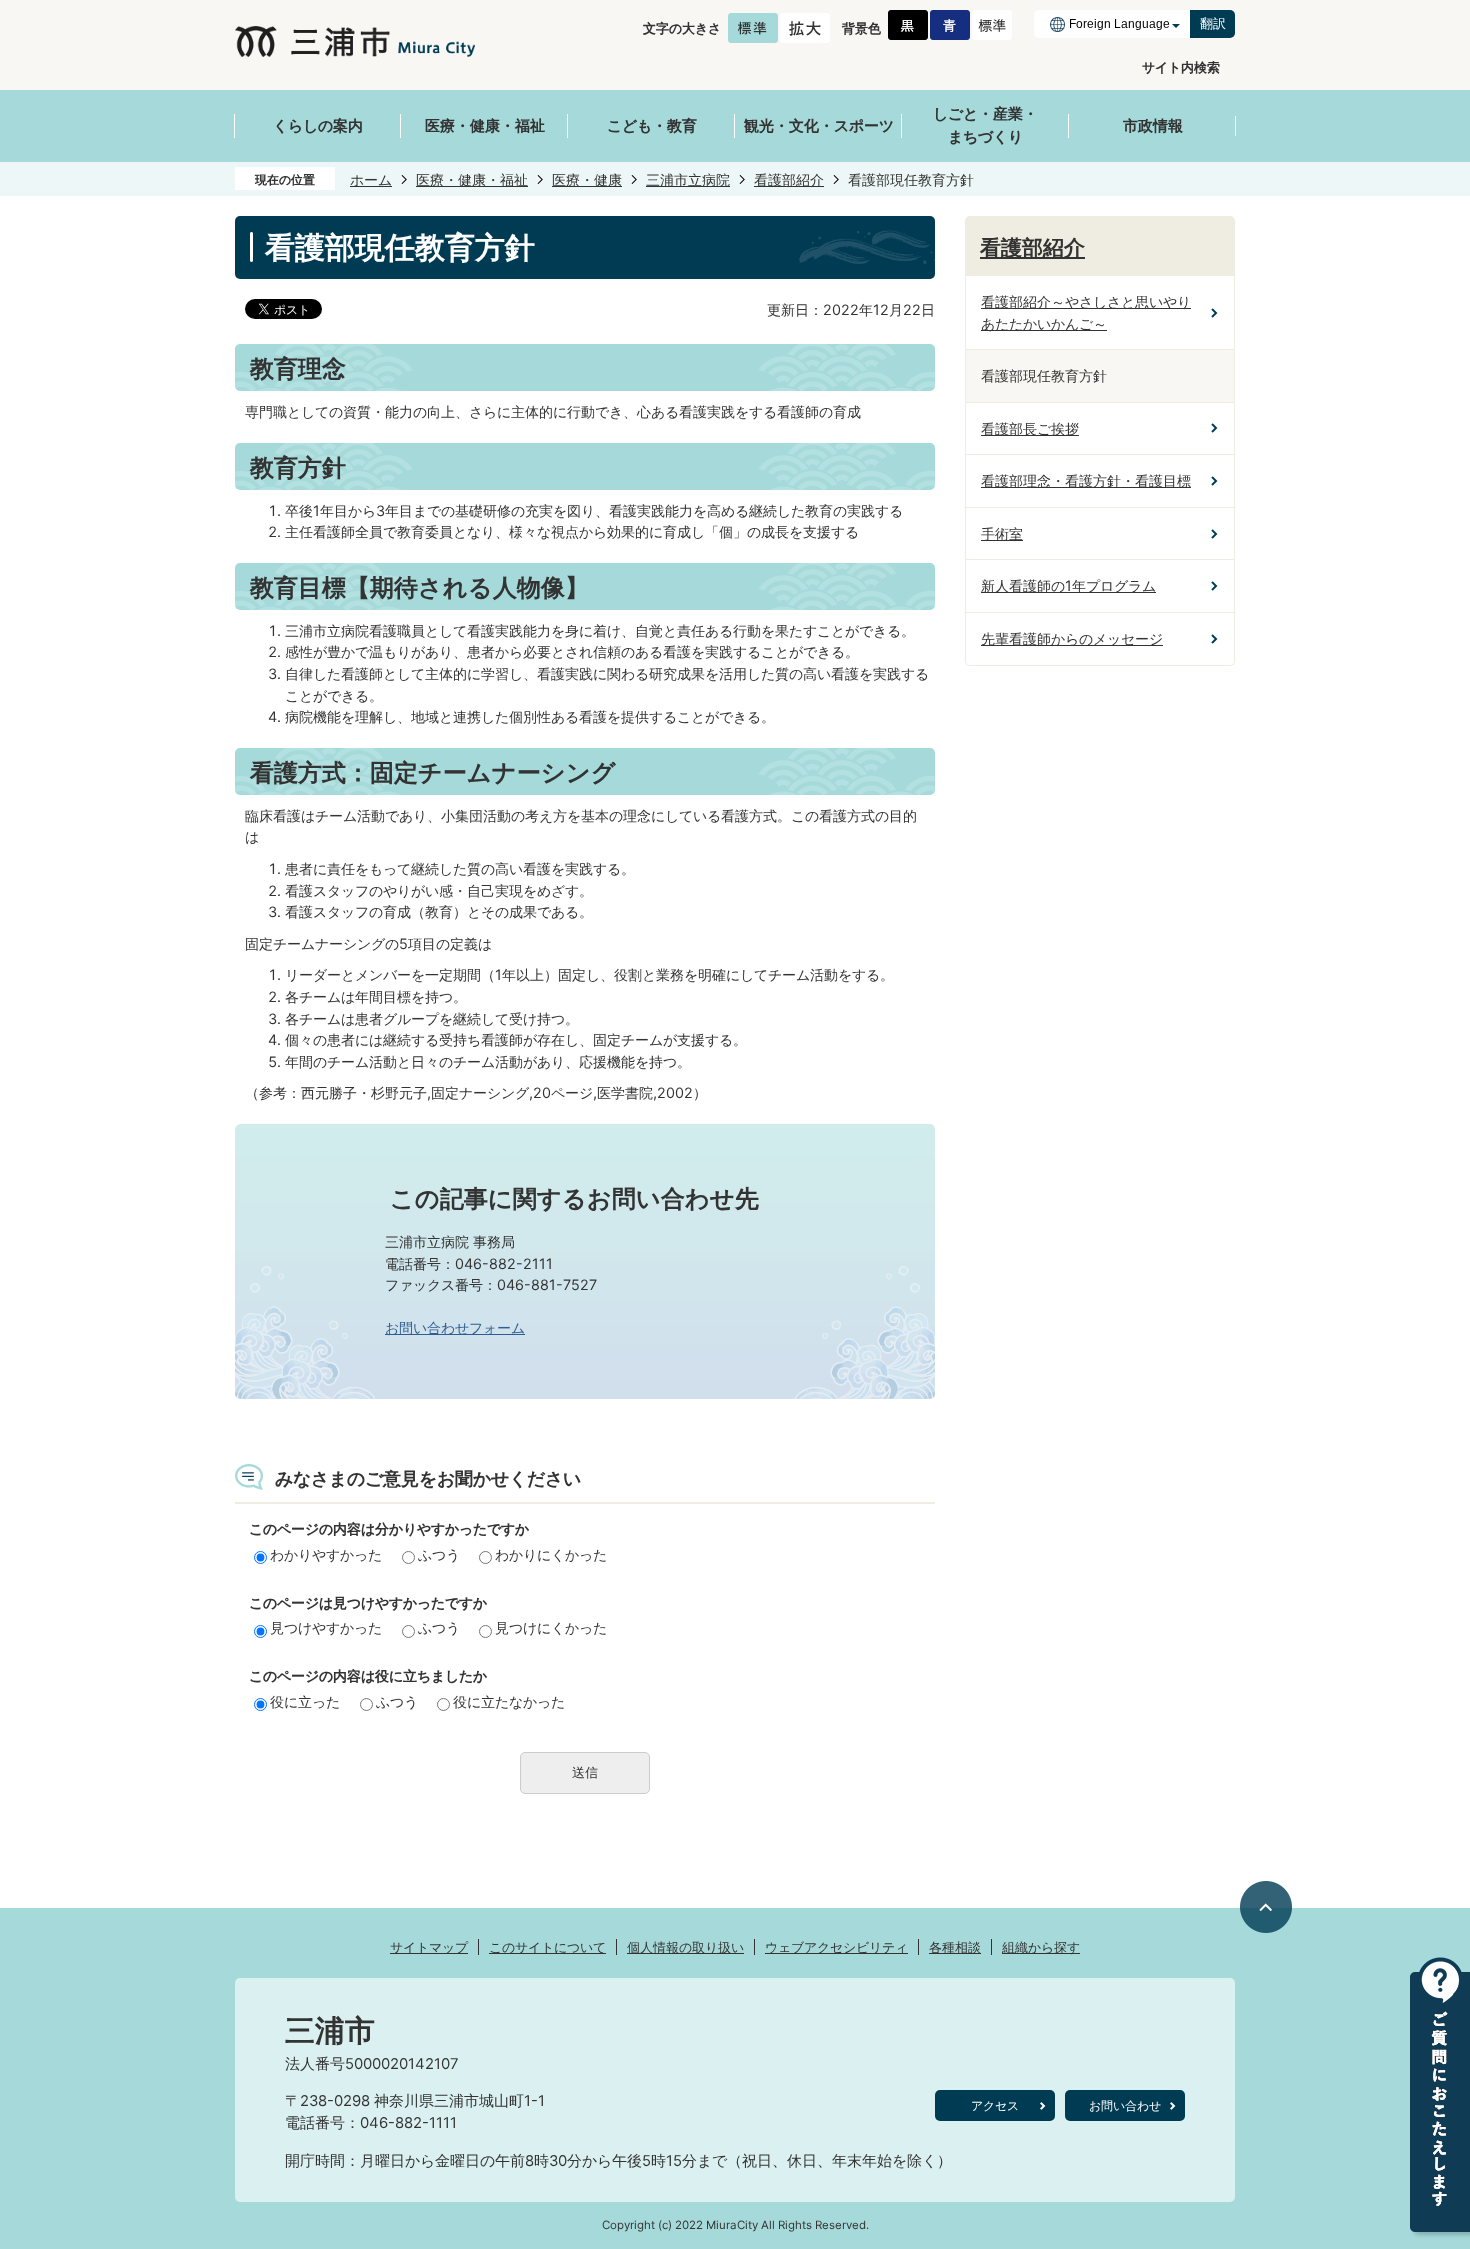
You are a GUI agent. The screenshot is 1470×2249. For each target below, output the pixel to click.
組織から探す (1041, 1947)
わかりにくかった (551, 1554)
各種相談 (955, 1947)
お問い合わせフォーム (455, 1327)
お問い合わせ (1125, 2105)
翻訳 (1213, 23)
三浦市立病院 (688, 179)
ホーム (371, 179)
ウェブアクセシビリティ (836, 1947)
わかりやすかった (326, 1554)
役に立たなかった (509, 1701)
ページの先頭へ (1267, 1907)
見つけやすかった (326, 1627)
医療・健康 (587, 179)
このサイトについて (547, 1947)
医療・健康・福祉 (472, 179)
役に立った (305, 1701)
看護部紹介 (789, 179)
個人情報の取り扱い (685, 1947)
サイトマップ (429, 1947)
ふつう (439, 1554)
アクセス (995, 2105)
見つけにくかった (551, 1627)
